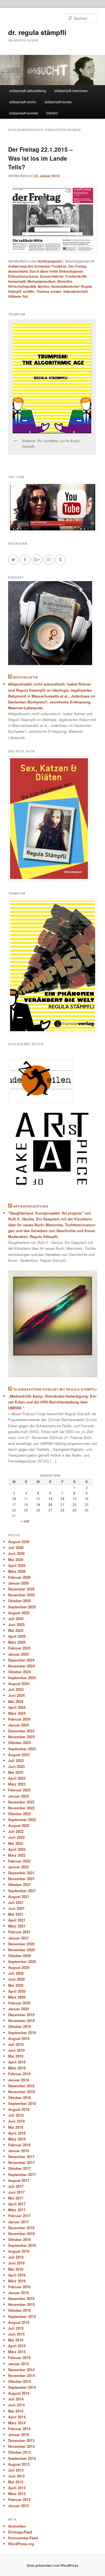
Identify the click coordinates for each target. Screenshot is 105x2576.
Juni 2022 (16, 1837)
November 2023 (21, 1737)
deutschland (18, 271)
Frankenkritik (76, 276)
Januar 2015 (18, 2364)
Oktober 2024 (19, 1672)
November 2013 (21, 2446)
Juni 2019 (16, 2050)
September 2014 (22, 2387)
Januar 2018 (18, 2151)
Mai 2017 (16, 2198)
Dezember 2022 (21, 1802)
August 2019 (19, 2038)
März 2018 (17, 2139)
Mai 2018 (16, 2127)
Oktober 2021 (19, 1884)
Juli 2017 (16, 2186)
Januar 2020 (18, 2009)
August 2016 (19, 2251)
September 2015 (22, 2316)
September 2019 (22, 2033)
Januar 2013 (18, 2506)
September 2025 (22, 1607)
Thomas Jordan (49, 291)
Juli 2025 (16, 1619)
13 (50, 1499)
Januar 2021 (18, 1938)
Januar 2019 (18, 2080)
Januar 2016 (18, 2293)
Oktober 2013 (19, 2452)
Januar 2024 (18, 1725)
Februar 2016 (19, 2287)
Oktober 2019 (19, 2026)
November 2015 (21, 2304)
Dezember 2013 (21, 2440)
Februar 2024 (19, 1719)
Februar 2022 (19, 1861)
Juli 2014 (16, 2399)
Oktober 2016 (19, 2239)
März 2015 (17, 2352)
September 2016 (22, 2245)
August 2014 (19, 2393)
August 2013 (19, 2464)
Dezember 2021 (21, 1873)
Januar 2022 (18, 1867)
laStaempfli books (58, 102)
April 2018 (17, 2133)
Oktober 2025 (19, 1601)
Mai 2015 (16, 2340)
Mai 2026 (16, 1560)
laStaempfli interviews (71, 91)
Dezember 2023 (21, 1731)
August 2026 (19, 1542)
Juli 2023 (16, 1760)
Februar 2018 (19, 2145)
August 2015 (19, 2322)
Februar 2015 (19, 2358)
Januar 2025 (18, 1654)
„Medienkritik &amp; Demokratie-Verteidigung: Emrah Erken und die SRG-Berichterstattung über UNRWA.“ (53, 1402)
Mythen (44, 286)
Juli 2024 (16, 1689)
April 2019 (17, 2062)
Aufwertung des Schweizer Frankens (37, 266)
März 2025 (17, 1642)
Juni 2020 (16, 1979)
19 (38, 1505)
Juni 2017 (16, 2192)
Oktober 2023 (19, 1743)
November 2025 (21, 1595)
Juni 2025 (16, 1624)
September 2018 (22, 2103)
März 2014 (17, 2423)
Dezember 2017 (21, 2157)
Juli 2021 (16, 1902)
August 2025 (19, 1613)
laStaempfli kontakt (24, 113)
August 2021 (19, 1897)
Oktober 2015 (19, 2310)
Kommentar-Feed (23, 2538)
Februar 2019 (19, 2074)
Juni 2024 (16, 1695)
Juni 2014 (16, 2405)
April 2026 (17, 1565)
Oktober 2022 (19, 1814)
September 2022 (22, 1820)
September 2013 (22, 2458)
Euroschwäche (52, 276)
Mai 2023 (16, 1772)
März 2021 (17, 1926)
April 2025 (17, 1636)
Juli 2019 (16, 2044)
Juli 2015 (16, 2328)
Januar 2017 (18, 2222)
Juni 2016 (16, 2263)
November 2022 (21, 1808)
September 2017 (22, 2174)
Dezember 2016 (21, 2228)
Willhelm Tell (18, 296)
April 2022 (17, 1849)
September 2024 (22, 1678)
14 (62, 1499)
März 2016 (17, 2281)
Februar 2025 (19, 1648)
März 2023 (17, 1784)
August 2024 (19, 1684)
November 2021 (21, 1879)
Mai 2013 (16, 2482)
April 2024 (17, 1707)
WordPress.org (21, 2544)
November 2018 (21, 2092)
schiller (29, 291)
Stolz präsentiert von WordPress (53, 2565)
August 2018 (19, 2109)
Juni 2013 (16, 2476)
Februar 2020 (19, 2003)
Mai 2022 (16, 1843)
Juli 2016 (16, 2257)
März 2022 (17, 1855)
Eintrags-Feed (20, 2532)
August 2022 (19, 1825)
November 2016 (21, 2234)
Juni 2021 (16, 1908)
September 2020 (22, 1961)
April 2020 (17, 1991)
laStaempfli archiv (23, 102)
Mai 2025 (16, 1630)
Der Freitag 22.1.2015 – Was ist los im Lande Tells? (40, 158)
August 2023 (19, 1755)
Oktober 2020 (19, 1956)
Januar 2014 (18, 2435)
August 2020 (19, 1967)
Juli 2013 (16, 2470)
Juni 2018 (16, 2121)
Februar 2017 (19, 2216)
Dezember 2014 (21, 2370)
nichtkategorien (50, 261)
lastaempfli (17, 281)
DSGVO (52, 113)
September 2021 (22, 1891)
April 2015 (17, 2346)
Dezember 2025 (21, 1589)
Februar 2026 (19, 1577)
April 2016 (17, 2275)
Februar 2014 (19, 2429)
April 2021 (17, 1920)
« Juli (25, 1521)
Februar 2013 (19, 2499)
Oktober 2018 (19, 2097)
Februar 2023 (19, 1790)
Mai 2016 (16, 2269)
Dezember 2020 (21, 1944)
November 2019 (21, 2021)
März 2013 (17, 2494)
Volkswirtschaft (75, 291)
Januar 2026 (18, 1583)
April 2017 (17, 2204)
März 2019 (17, 2068)
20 (50, 1505)
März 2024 (17, 1713)
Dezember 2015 (21, 2298)
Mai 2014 (16, 2411)
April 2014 (17, 2417)
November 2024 (21, 1666)
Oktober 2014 (19, 2381)
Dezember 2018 (21, 2086)
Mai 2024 (16, 1701)
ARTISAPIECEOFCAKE (31, 1206)
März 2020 (17, 1997)
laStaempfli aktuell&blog (28, 91)
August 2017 (19, 2180)
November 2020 (21, 1950)
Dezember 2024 (21, 1660)
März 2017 (17, 2210)
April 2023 (17, 1778)
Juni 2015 (16, 2334)
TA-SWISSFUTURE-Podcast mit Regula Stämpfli (55, 1389)
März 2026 (17, 1571)
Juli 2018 (16, 2115)
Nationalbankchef (65, 286)
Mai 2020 (16, 1985)
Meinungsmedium (42, 281)
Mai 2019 (16, 2056)
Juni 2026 (16, 1553)
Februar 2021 (19, 1932)
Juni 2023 (16, 1766)
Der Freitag (77, 266)
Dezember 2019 (21, 2015)
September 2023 (22, 1749)
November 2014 (21, 2375)
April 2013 (17, 2488)
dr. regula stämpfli (37, 32)
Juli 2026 (16, 1547)
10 (14, 1499)
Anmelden (17, 2526)
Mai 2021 (16, 1914)
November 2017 (21, 2162)
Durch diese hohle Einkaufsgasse (56, 271)
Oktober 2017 (19, 2168)
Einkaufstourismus (23, 276)
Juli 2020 (16, 1973)
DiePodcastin (25, 677)
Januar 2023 (18, 1796)
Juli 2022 (16, 1831)
